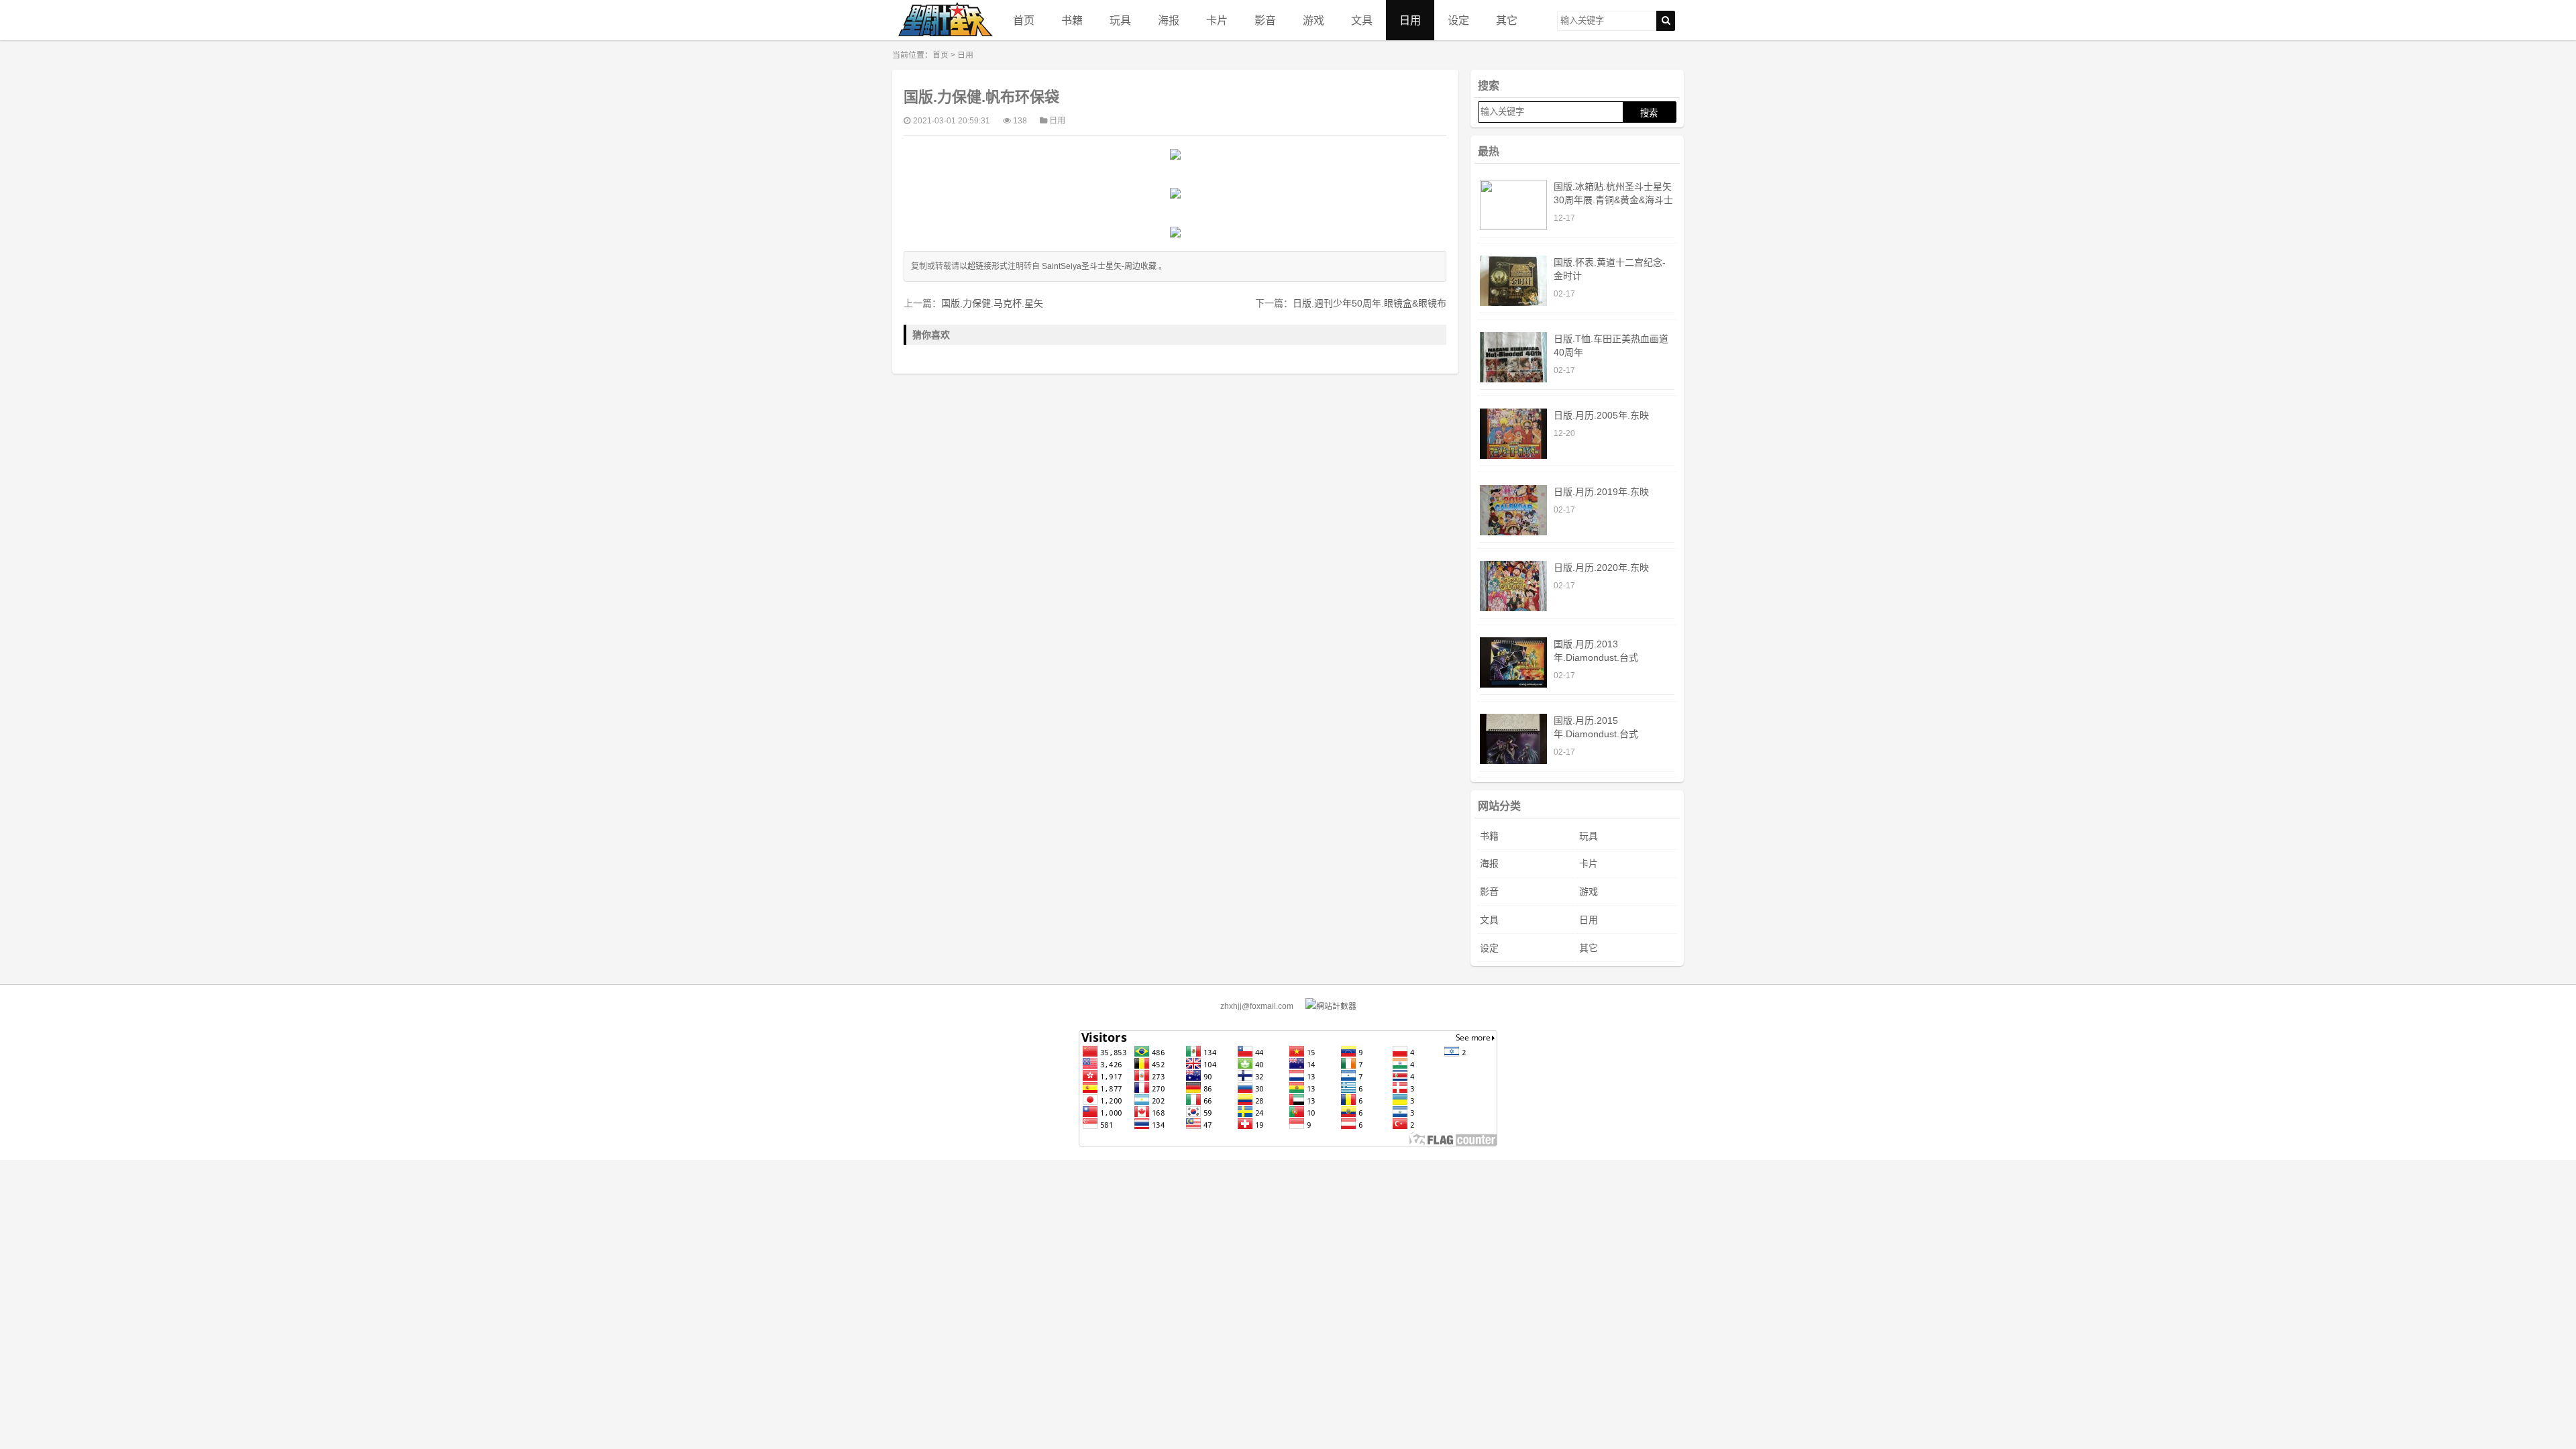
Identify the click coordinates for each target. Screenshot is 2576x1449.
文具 (1362, 20)
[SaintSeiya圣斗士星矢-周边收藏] (946, 20)
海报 (1169, 20)
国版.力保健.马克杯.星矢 (992, 303)
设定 (1458, 20)
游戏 (1313, 20)
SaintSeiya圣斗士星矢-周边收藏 (1099, 266)
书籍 (1072, 20)
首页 (1024, 20)
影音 (1265, 20)
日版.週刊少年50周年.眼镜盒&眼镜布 (1370, 303)
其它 (1507, 20)
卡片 (1217, 20)
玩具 (1120, 20)
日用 (1410, 20)
